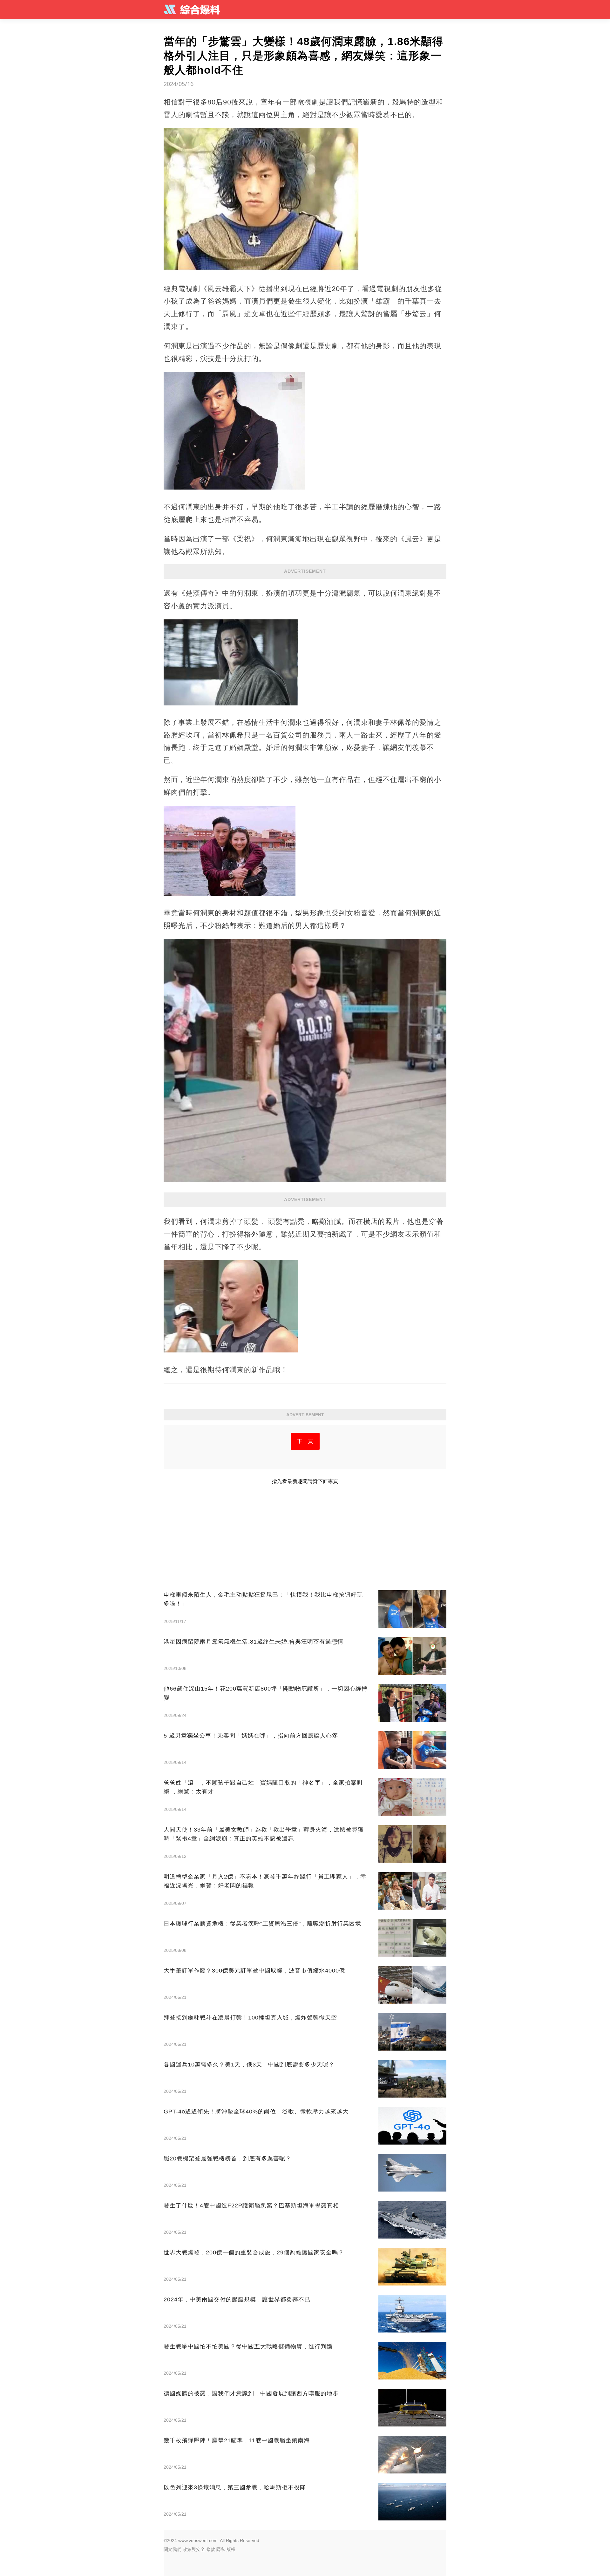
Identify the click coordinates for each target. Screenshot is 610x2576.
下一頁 (305, 1441)
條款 (211, 2549)
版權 (231, 2549)
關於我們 (173, 2549)
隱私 (221, 2549)
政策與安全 (194, 2549)
